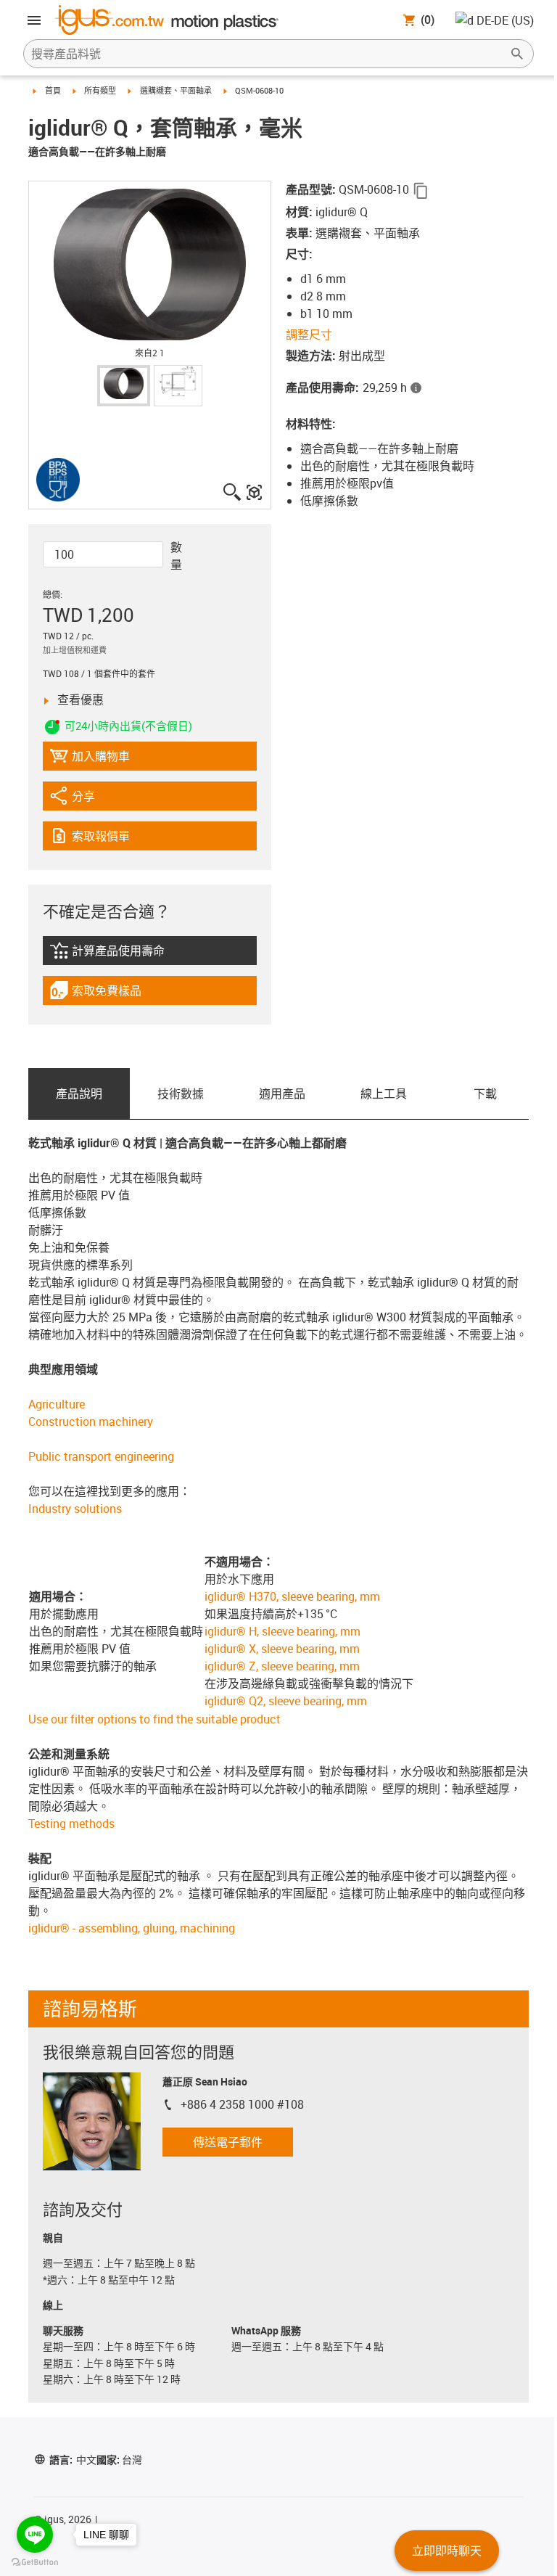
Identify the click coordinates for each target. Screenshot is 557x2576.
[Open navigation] (34, 20)
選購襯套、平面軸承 (176, 90)
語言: (73, 2460)
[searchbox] (267, 54)
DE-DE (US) (505, 20)
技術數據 (181, 1094)
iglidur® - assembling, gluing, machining (132, 1928)
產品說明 (79, 1094)
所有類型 (100, 90)
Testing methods (71, 1824)
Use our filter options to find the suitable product (154, 1719)
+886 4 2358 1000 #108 (242, 2104)
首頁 (53, 90)
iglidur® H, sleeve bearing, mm (282, 1631)
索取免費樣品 (108, 994)
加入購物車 (90, 759)
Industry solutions (75, 1509)
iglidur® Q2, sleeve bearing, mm (286, 1701)
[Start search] (517, 54)
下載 (485, 1094)
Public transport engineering (101, 1456)
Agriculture (57, 1404)
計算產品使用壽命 (126, 954)
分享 (89, 799)
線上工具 (384, 1094)
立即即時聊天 (447, 2551)
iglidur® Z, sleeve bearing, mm (282, 1666)
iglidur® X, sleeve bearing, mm (282, 1649)
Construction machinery (91, 1422)
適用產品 (282, 1094)
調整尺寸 (309, 335)
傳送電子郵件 (228, 2142)
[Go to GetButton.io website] (35, 2562)
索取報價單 (111, 839)
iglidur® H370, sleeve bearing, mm (292, 1596)
